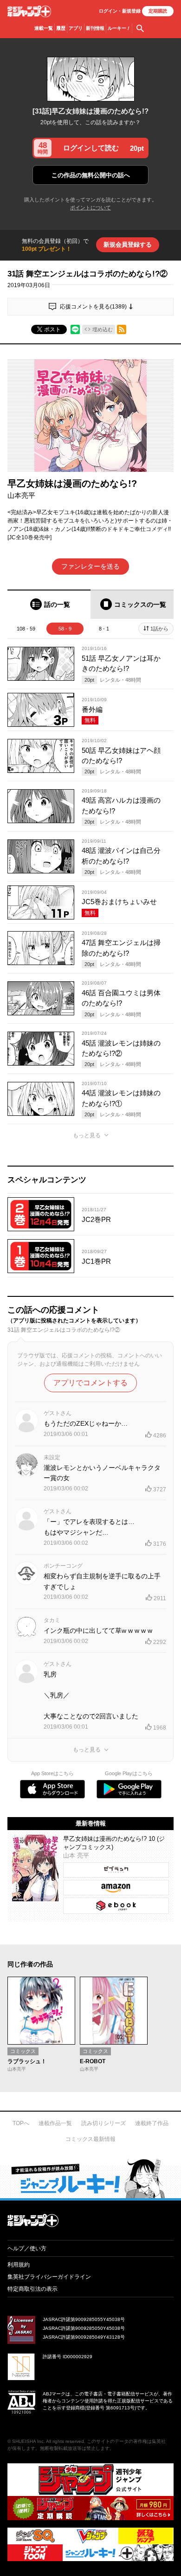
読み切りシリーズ (103, 2123)
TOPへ (21, 2123)
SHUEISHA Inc (28, 2441)
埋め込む (103, 329)
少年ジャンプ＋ (29, 11)
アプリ (76, 28)
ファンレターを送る (90, 566)
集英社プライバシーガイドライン (49, 2277)
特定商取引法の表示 (32, 2289)
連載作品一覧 (55, 2123)
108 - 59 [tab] (26, 629)
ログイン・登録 (120, 11)
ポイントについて (90, 208)
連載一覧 (44, 28)
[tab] (49, 604)
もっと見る (87, 1135)
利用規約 (19, 2265)
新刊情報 (95, 28)
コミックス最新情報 (90, 2139)
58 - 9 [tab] (65, 629)
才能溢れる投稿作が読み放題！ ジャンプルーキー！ (90, 2178)
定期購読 (158, 11)
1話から (159, 629)
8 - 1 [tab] (104, 629)
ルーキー (119, 28)
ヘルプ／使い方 (27, 2248)
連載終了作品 (152, 2123)
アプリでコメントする (90, 1383)
